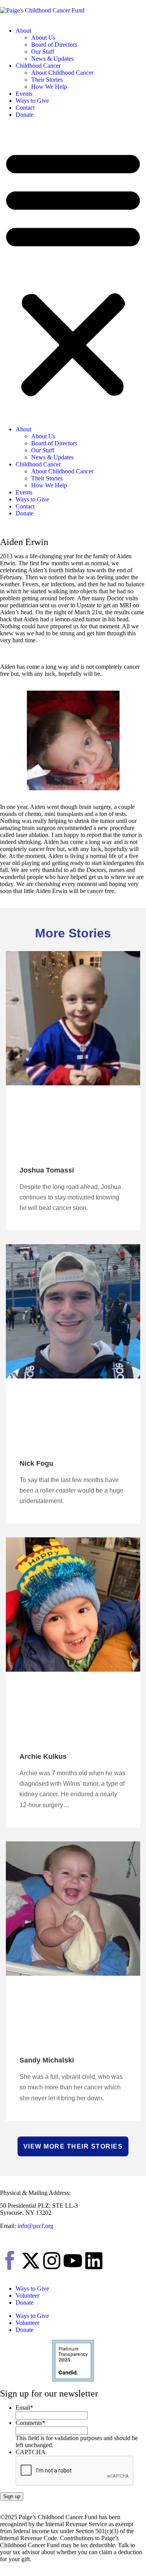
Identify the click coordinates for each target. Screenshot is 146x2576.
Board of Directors (54, 45)
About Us (43, 38)
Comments (30, 2423)
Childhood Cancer (38, 66)
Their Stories (47, 80)
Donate (25, 115)
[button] (73, 272)
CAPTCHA (31, 2452)
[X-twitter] (31, 2261)
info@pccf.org (35, 2226)
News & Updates (52, 59)
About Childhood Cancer (62, 73)
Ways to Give (32, 101)
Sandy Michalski (47, 2060)
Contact (25, 108)
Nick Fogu (36, 1463)
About (23, 31)
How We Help (49, 87)
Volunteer (27, 2296)
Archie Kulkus (43, 1757)
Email (24, 2408)
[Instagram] (52, 2261)
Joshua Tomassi (47, 1170)
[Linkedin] (94, 2261)
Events (24, 94)
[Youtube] (73, 2261)
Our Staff (43, 52)
